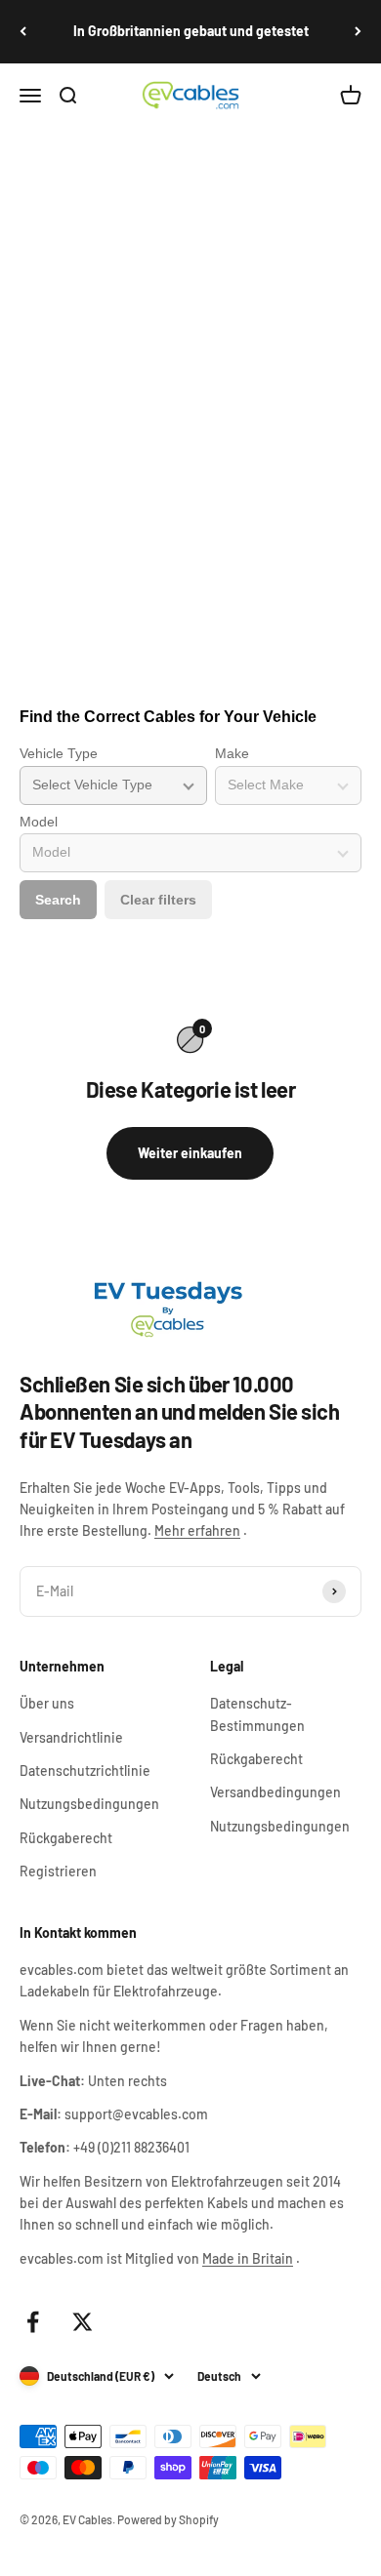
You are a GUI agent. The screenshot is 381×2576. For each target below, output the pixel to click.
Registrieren (58, 1871)
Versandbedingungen (275, 1792)
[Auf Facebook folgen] (33, 2322)
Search (58, 900)
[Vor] (358, 32)
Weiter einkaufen (190, 1153)
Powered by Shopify (168, 2519)
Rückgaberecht (66, 1838)
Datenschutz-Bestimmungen (257, 1714)
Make (232, 753)
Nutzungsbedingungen (89, 1804)
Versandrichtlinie (71, 1737)
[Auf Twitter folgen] (83, 2322)
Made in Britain (248, 2258)
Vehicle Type (59, 753)
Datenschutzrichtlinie (85, 1771)
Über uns (47, 1703)
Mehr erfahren (197, 1530)
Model (39, 822)
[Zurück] (23, 32)
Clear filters (158, 900)
